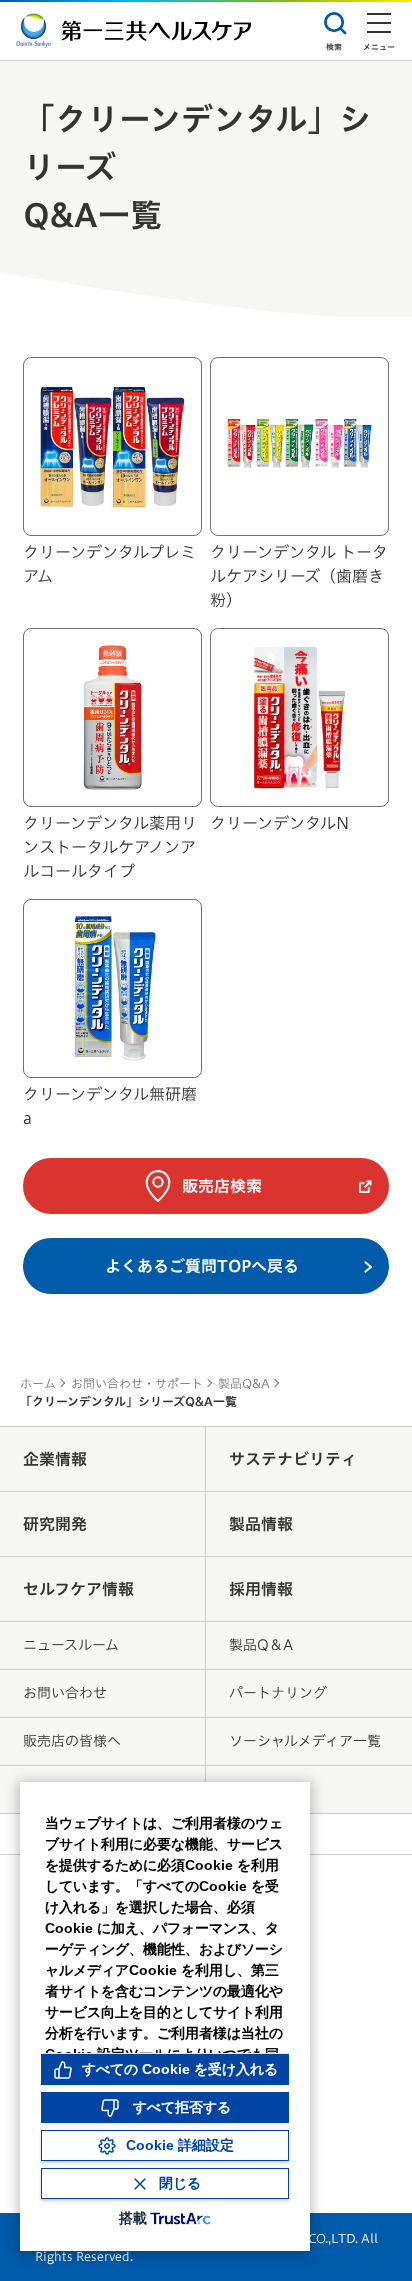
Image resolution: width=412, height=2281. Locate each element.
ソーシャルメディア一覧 (305, 1741)
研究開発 (55, 1524)
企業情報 (55, 1459)
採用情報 (261, 1589)
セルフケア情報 (78, 1589)
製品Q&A (244, 1383)
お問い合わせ (65, 1693)
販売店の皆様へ (72, 1741)
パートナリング (278, 1693)
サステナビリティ (293, 1459)
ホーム (38, 1383)
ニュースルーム (71, 1645)
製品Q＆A (261, 1645)
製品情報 (261, 1524)
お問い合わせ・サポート (137, 1383)
